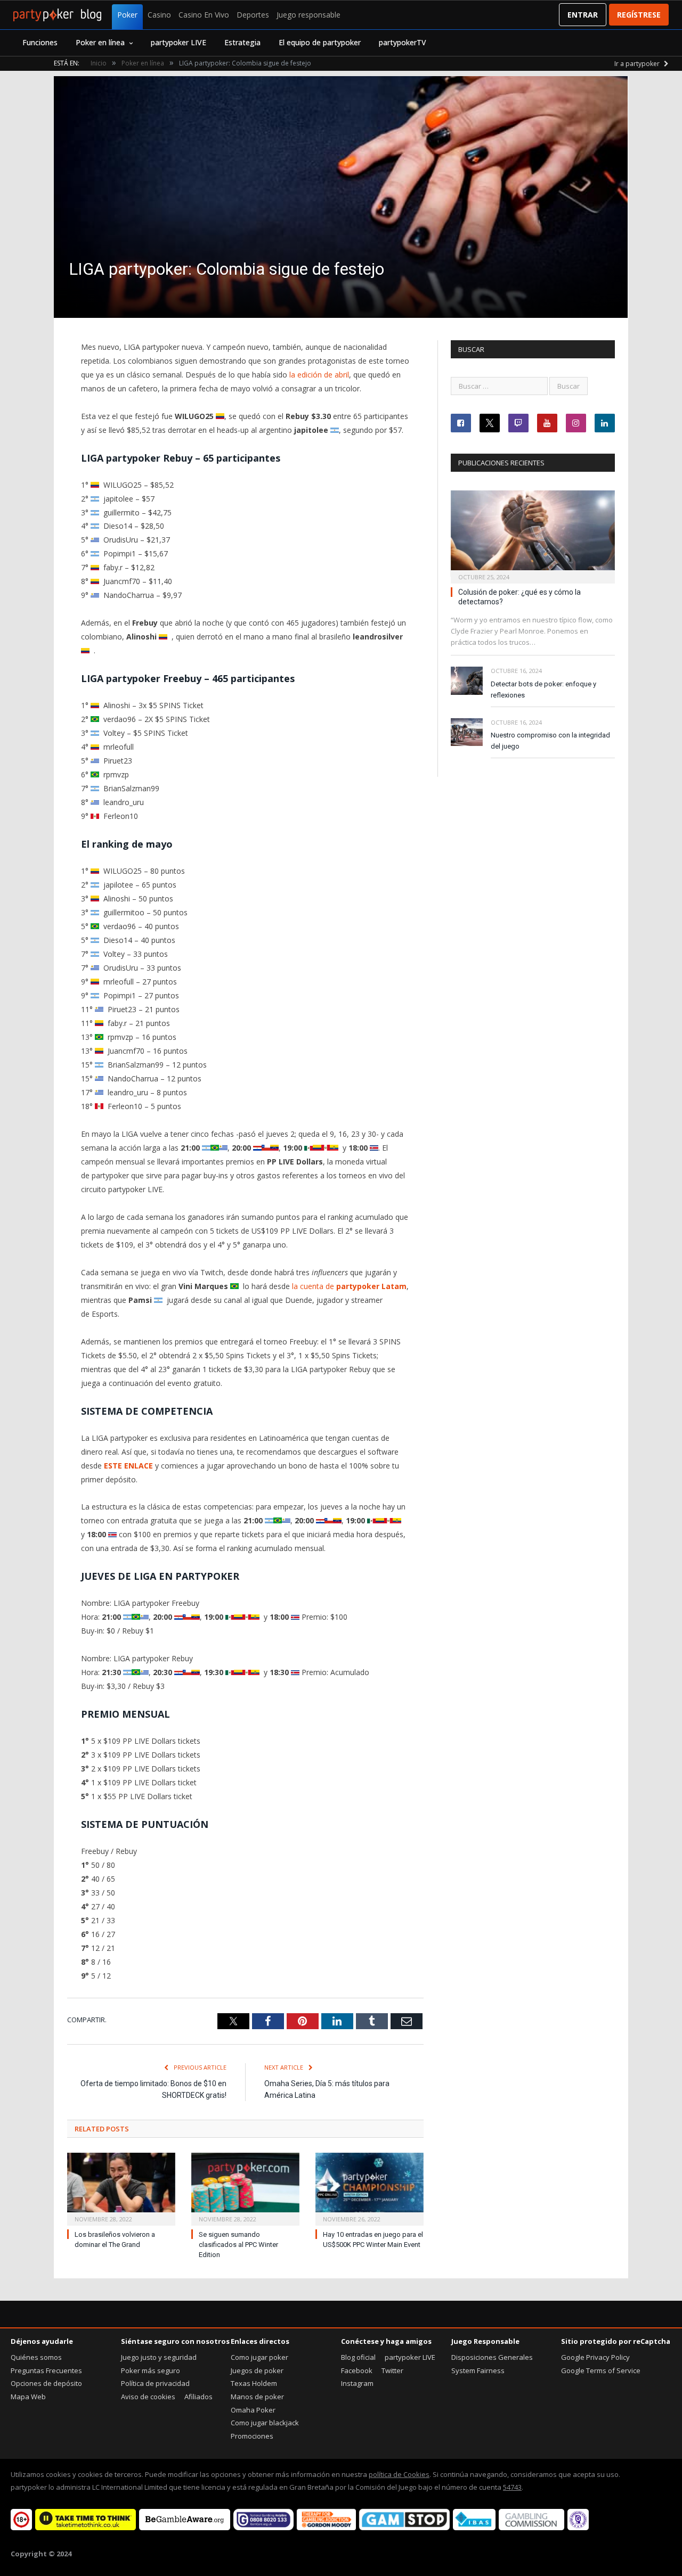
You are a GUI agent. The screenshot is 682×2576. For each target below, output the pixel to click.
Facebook (357, 2370)
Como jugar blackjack (265, 2423)
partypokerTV (403, 42)
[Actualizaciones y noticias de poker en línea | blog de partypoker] (57, 15)
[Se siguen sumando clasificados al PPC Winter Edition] (245, 2188)
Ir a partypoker (638, 64)
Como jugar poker (259, 2357)
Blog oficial (358, 2357)
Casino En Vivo (204, 15)
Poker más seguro (151, 2370)
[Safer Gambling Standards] (578, 2528)
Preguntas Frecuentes (46, 2370)
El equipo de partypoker (320, 42)
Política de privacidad (155, 2383)
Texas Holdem (254, 2383)
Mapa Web (28, 2397)
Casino (159, 15)
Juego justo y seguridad (159, 2357)
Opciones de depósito (46, 2383)
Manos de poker (257, 2397)
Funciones (40, 42)
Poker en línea (100, 42)
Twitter (392, 2370)
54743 (512, 2487)
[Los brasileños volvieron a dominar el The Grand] (121, 2188)
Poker (127, 15)
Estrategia (242, 42)
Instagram (357, 2383)
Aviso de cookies (148, 2397)
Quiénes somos (36, 2357)
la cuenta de (349, 1286)
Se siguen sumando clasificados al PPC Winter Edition (238, 2245)
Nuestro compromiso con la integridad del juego (550, 741)
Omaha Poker (253, 2410)
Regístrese (639, 15)
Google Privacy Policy (595, 2357)
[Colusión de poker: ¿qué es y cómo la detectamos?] (533, 534)
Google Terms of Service (601, 2370)
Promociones (252, 2436)
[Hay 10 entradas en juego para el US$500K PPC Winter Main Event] (370, 2188)
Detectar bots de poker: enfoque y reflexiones (543, 690)
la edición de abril (319, 375)
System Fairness (478, 2370)
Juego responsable (308, 15)
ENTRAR (583, 15)
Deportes (253, 15)
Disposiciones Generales (492, 2357)
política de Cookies (399, 2474)
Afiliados (198, 2397)
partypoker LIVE (178, 42)
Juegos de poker (257, 2370)
